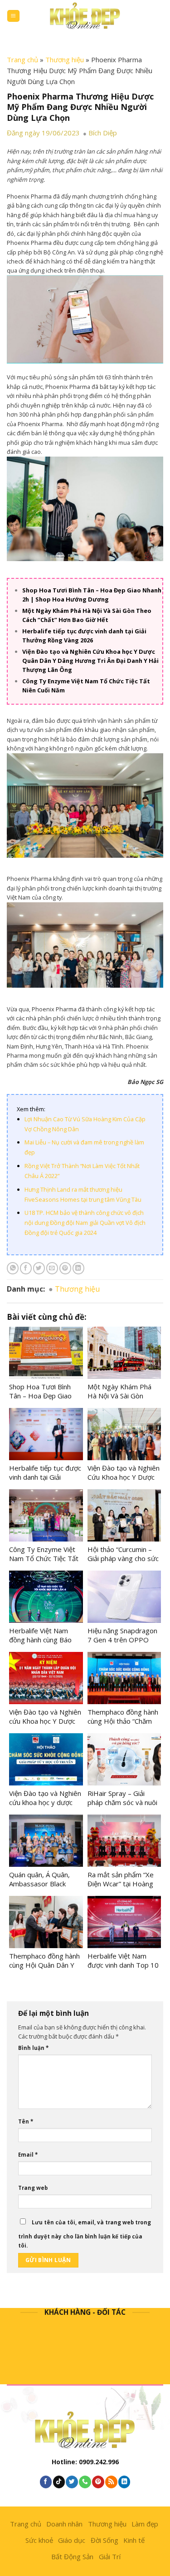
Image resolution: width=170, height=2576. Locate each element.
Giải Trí (110, 2556)
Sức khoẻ (39, 2540)
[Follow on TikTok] (59, 2482)
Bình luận (33, 2048)
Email (28, 2155)
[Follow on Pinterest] (98, 2482)
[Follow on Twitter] (72, 2482)
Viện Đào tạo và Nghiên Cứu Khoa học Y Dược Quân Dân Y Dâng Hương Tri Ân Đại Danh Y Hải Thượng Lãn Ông (90, 661)
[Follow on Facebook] (46, 2482)
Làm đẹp (145, 2524)
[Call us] (85, 2482)
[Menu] (13, 16)
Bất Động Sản (72, 2556)
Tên (26, 2121)
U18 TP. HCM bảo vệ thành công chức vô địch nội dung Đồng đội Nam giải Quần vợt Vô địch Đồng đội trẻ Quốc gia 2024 (85, 1223)
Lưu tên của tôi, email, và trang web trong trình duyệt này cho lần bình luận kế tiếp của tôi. (85, 2234)
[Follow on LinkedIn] (124, 2482)
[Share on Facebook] (26, 1268)
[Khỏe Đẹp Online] (85, 16)
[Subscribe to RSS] (111, 2482)
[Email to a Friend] (52, 1268)
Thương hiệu (65, 60)
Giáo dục (72, 2540)
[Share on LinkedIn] (78, 1268)
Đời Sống (104, 2540)
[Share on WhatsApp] (13, 1268)
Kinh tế (134, 2540)
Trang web (33, 2188)
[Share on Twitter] (39, 1268)
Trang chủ (22, 60)
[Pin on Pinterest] (65, 1268)
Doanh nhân (64, 2524)
